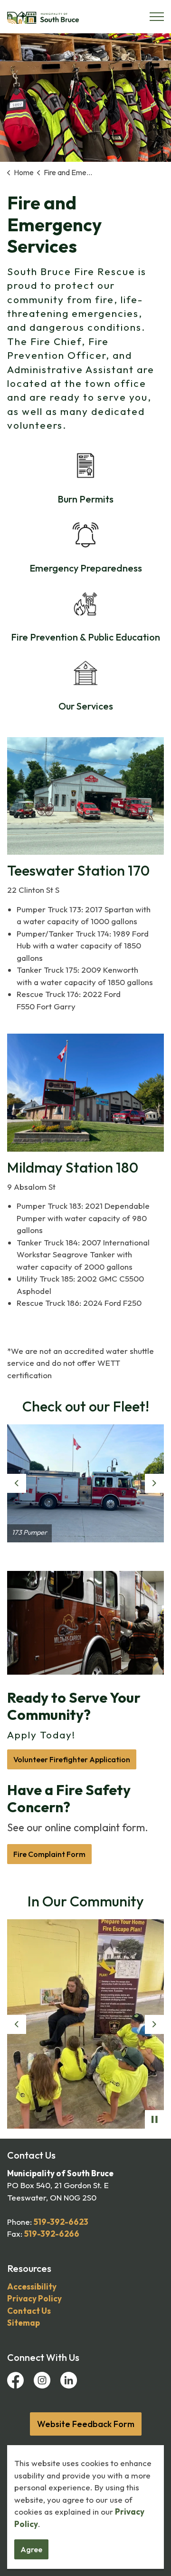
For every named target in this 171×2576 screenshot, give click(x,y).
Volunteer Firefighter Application (72, 1759)
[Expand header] (157, 17)
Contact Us (29, 2311)
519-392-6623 (61, 2222)
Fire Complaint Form (49, 1854)
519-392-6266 (52, 2234)
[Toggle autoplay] (154, 2120)
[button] (85, 1483)
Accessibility (32, 2286)
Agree (31, 2549)
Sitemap (24, 2323)
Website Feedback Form (86, 2424)
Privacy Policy (34, 2298)
